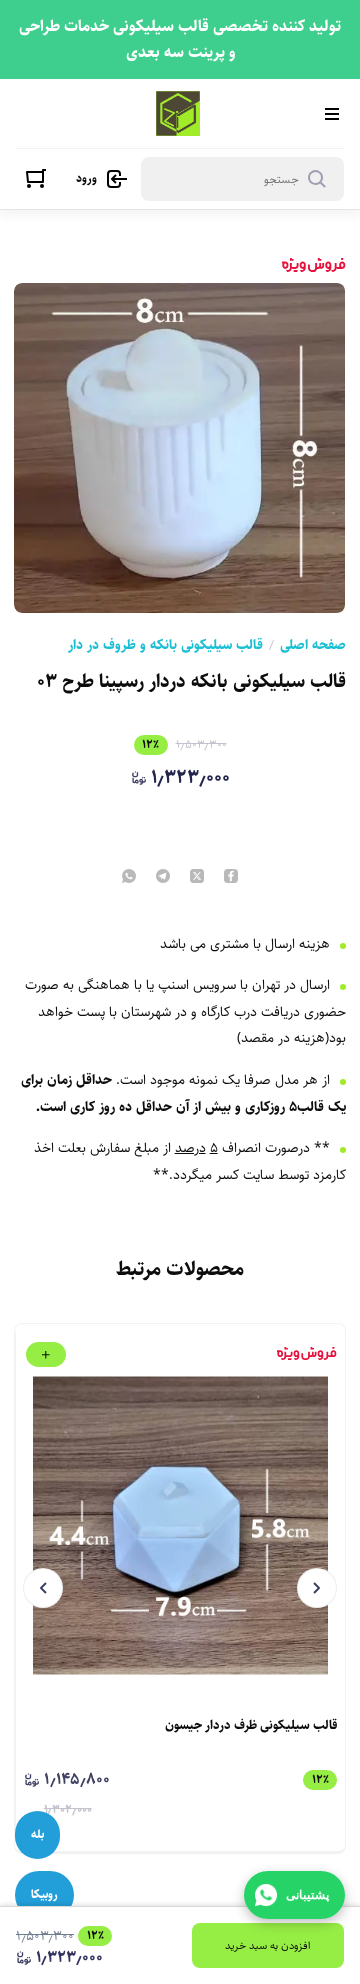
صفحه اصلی (313, 645)
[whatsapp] (129, 877)
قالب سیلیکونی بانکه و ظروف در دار (165, 645)
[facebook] (231, 877)
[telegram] (163, 877)
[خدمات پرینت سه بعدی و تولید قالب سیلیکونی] (178, 113)
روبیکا (44, 1894)
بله (37, 1834)
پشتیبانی (307, 1895)
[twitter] (197, 877)
